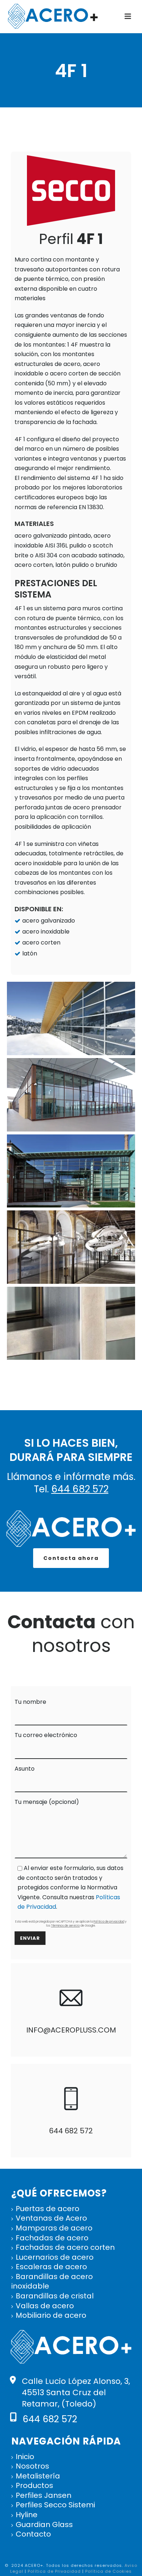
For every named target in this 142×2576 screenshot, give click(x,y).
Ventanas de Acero (51, 2218)
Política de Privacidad (54, 2571)
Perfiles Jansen (44, 2495)
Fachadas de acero (52, 2238)
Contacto (33, 2534)
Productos (34, 2486)
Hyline (27, 2515)
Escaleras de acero (51, 2267)
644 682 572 (80, 1489)
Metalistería (38, 2476)
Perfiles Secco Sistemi (55, 2505)
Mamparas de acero (54, 2228)
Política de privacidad (109, 1922)
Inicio (25, 2457)
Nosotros (32, 2466)
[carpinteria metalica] (71, 1018)
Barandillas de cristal (55, 2296)
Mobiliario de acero (51, 2315)
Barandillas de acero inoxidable (52, 2281)
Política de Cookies (109, 2571)
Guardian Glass (44, 2525)
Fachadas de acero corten (65, 2247)
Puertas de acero (48, 2209)
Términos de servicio (65, 1926)
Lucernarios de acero (55, 2257)
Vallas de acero (45, 2306)
